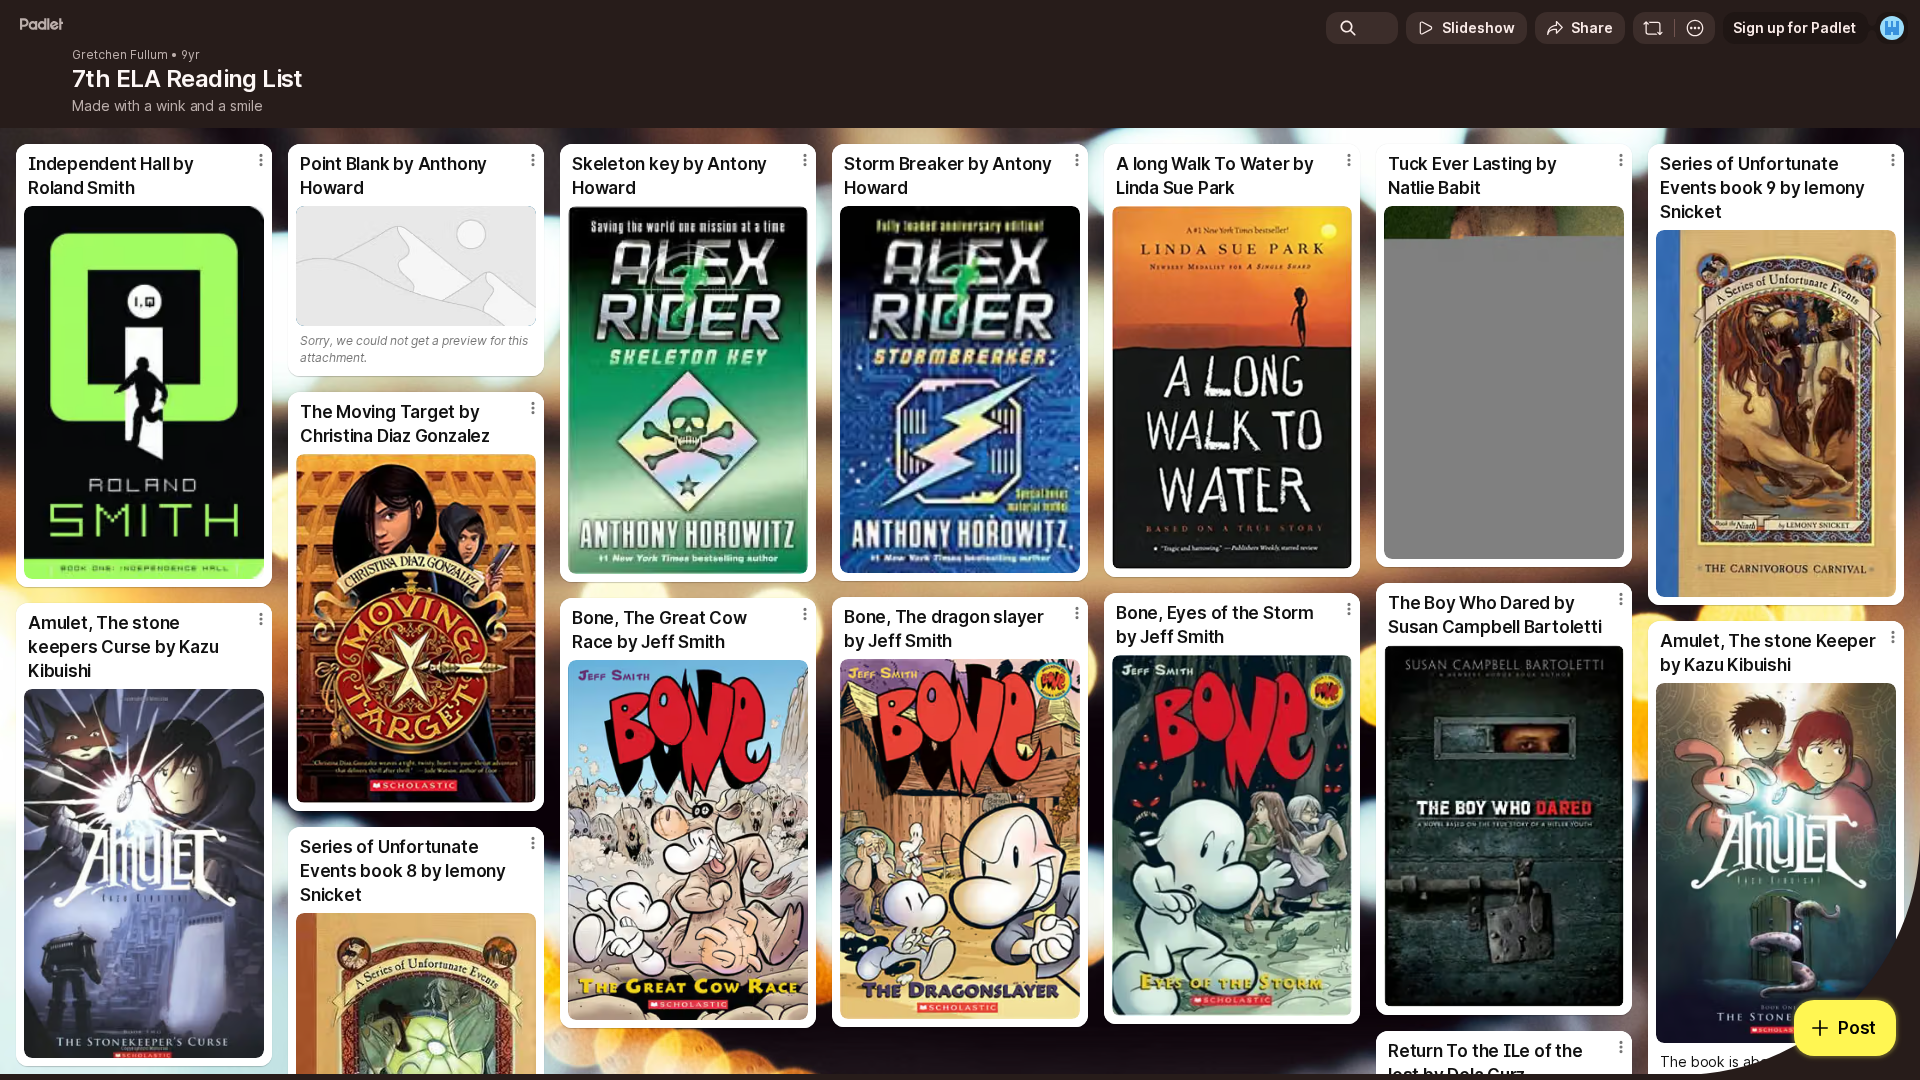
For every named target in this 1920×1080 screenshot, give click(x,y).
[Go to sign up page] (1892, 28)
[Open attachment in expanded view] (144, 392)
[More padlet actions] (1695, 28)
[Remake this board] (1653, 28)
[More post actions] (261, 160)
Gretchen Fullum (120, 55)
